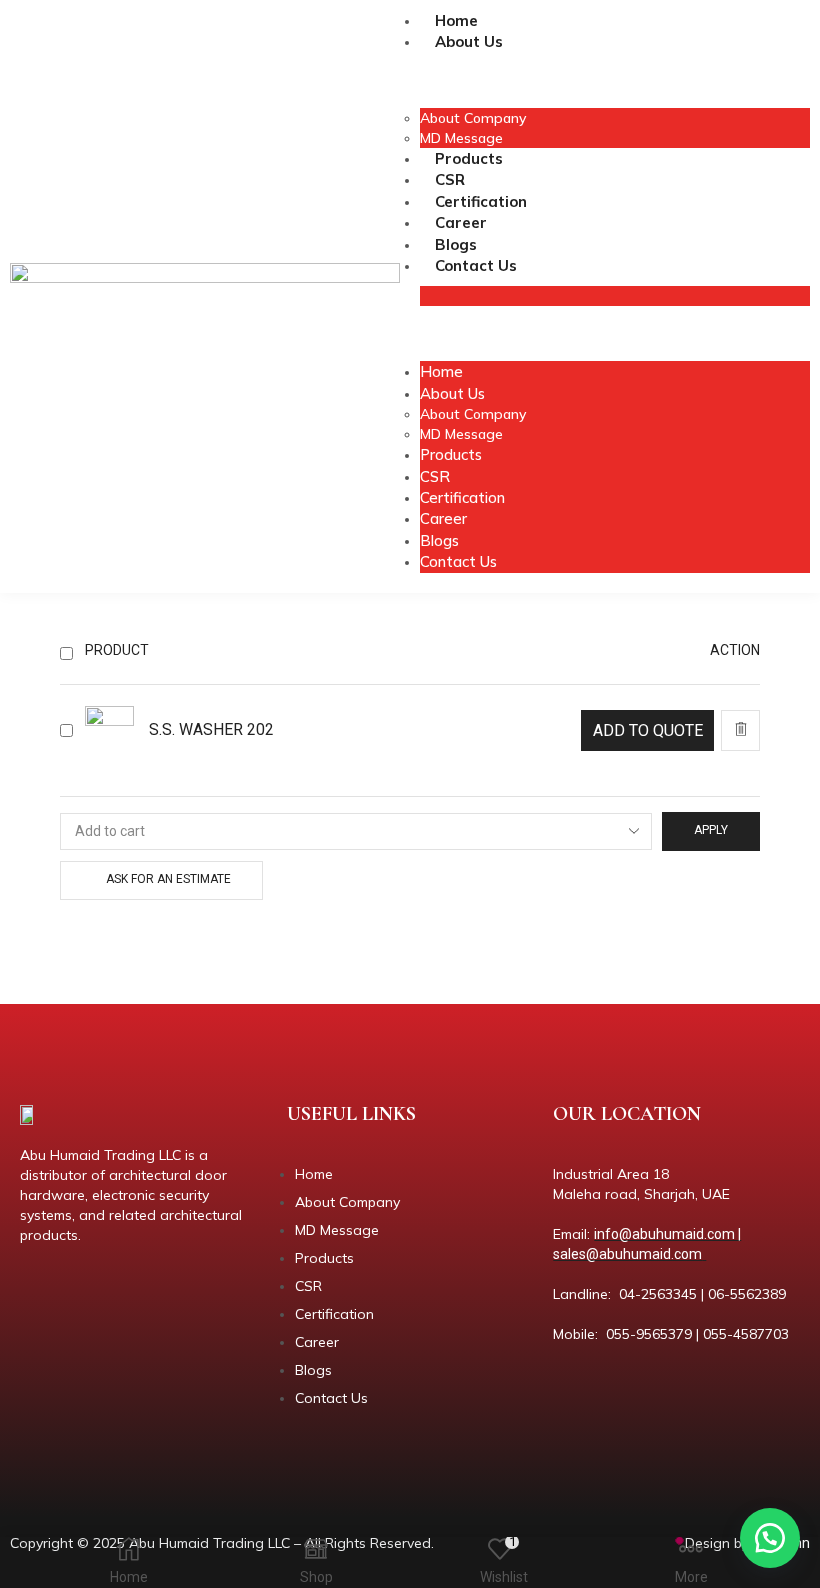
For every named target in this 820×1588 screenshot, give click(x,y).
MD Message (461, 138)
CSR (450, 179)
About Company (473, 118)
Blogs (456, 244)
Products (469, 158)
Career (461, 222)
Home (456, 20)
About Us (469, 41)
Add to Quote (648, 730)
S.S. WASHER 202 (211, 729)
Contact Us (476, 265)
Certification (481, 201)
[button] (770, 1538)
